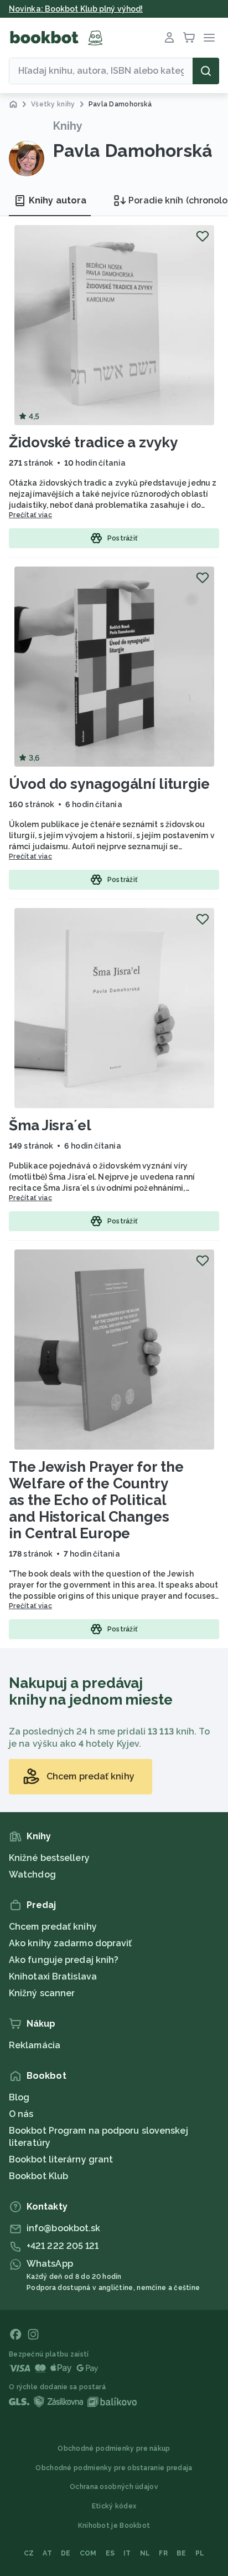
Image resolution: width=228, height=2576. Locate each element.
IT (127, 2553)
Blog (19, 2097)
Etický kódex (114, 2506)
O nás (21, 2114)
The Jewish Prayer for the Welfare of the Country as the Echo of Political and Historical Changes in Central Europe (96, 1500)
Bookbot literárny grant (61, 2159)
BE (182, 2553)
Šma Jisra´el (50, 1125)
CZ (29, 2553)
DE (66, 2553)
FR (163, 2553)
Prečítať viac (30, 515)
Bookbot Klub (38, 2176)
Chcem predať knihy (53, 1927)
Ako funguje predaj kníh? (64, 1960)
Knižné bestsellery (49, 1858)
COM (88, 2553)
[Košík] (189, 38)
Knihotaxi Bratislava (53, 1976)
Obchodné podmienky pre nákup (114, 2449)
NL (145, 2553)
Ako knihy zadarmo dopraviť (71, 1943)
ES (110, 2553)
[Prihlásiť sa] (169, 38)
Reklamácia (35, 2045)
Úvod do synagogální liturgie (109, 784)
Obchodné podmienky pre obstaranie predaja (114, 2468)
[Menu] (209, 38)
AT (47, 2553)
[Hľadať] (206, 71)
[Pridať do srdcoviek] (203, 236)
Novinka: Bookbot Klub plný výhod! (76, 9)
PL (200, 2553)
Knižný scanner (42, 1993)
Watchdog (32, 1874)
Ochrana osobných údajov (114, 2487)
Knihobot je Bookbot (114, 2526)
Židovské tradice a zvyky (93, 442)
